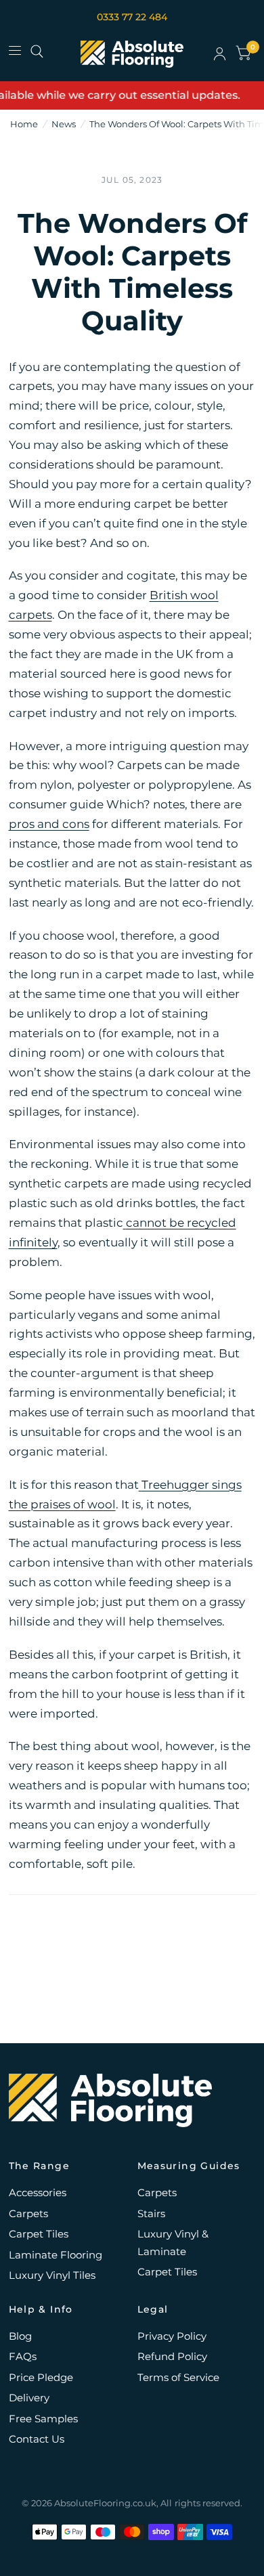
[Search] (37, 51)
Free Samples (43, 2419)
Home (24, 124)
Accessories (38, 2192)
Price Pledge (41, 2377)
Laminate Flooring (56, 2255)
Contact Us (37, 2439)
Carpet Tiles (39, 2234)
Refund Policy (172, 2356)
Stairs (151, 2213)
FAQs (23, 2356)
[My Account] (220, 54)
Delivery (29, 2398)
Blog (20, 2336)
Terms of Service (178, 2377)
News (64, 124)
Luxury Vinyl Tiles (52, 2275)
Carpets (28, 2213)
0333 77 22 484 (132, 17)
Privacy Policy (172, 2336)
